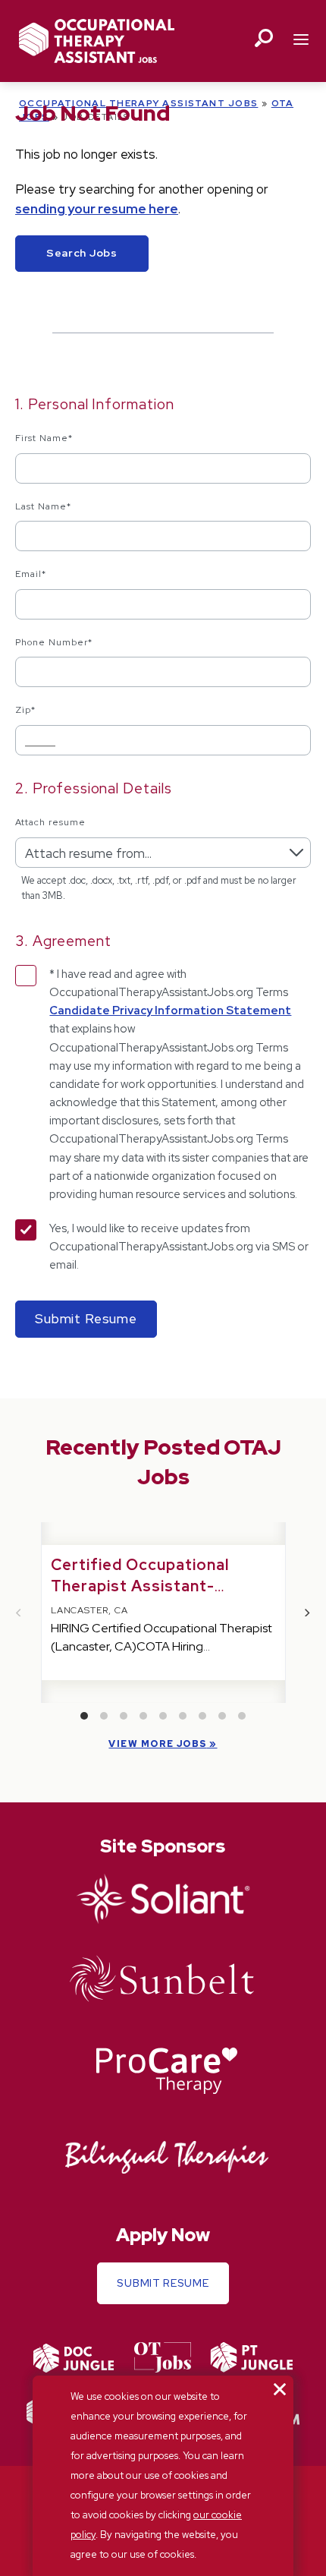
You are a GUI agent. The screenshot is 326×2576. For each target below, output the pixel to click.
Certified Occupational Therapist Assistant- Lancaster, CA (140, 1586)
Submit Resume (163, 2283)
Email (31, 574)
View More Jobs (157, 1744)
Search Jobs (82, 253)
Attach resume (50, 822)
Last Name (43, 506)
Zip (25, 710)
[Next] (307, 1613)
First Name (44, 438)
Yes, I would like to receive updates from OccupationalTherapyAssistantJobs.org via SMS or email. (179, 1247)
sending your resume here (97, 209)
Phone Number (54, 642)
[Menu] (301, 41)
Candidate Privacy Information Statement (170, 1011)
